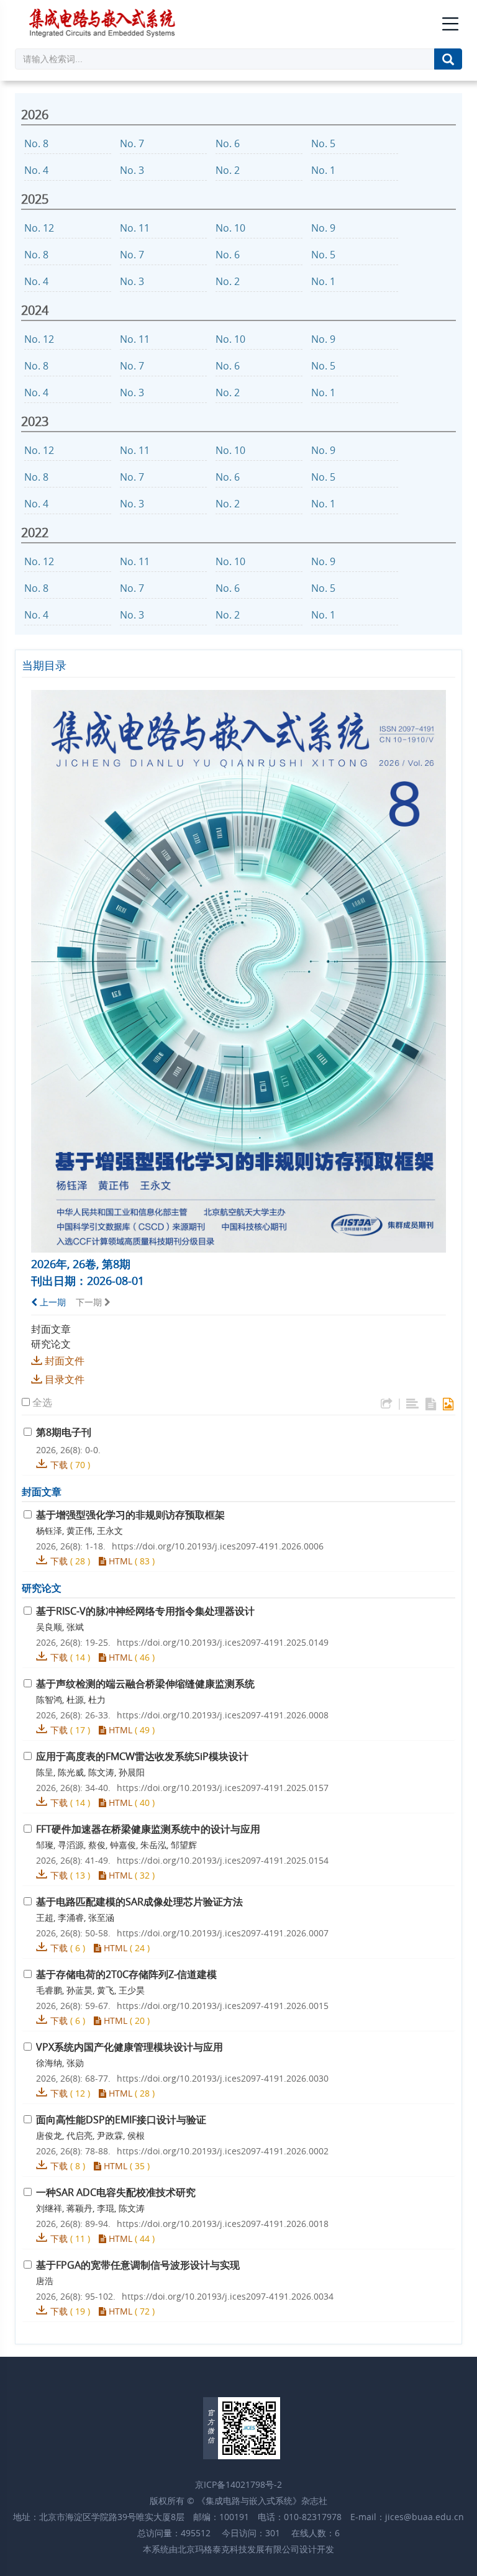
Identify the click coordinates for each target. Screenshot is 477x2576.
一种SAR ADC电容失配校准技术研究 (116, 2192)
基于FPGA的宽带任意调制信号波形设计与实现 (138, 2265)
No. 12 (40, 228)
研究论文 (51, 1344)
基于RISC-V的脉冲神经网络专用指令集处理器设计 (145, 1611)
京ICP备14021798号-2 (238, 2484)
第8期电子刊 (64, 1432)
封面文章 (51, 1329)
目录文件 (65, 1379)
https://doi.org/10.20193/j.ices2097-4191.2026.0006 (218, 1546)
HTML (119, 1561)
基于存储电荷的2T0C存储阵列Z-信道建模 (126, 1974)
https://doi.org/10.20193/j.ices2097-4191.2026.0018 (223, 2224)
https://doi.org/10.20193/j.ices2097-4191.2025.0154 (223, 1860)
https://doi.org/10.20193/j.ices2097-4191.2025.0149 (223, 1642)
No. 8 (38, 143)
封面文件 (65, 1361)
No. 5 (325, 143)
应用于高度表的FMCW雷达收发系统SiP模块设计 (142, 1756)
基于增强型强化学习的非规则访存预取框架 (130, 1515)
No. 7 (133, 143)
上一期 (52, 1302)
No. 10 (232, 228)
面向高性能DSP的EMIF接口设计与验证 (121, 2120)
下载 (59, 1465)
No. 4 (38, 170)
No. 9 (325, 228)
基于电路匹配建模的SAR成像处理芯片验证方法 (139, 1902)
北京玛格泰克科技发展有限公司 (238, 2549)
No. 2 (229, 170)
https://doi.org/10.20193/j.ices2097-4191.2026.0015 (223, 2006)
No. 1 (325, 170)
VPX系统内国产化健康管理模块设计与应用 (129, 2047)
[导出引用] (387, 1404)
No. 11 (136, 228)
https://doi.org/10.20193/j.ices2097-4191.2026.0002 (223, 2151)
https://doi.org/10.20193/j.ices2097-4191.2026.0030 (223, 2078)
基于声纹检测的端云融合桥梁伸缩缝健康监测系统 (145, 1684)
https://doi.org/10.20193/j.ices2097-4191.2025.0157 (223, 1788)
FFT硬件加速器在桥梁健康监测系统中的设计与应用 (148, 1829)
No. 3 (133, 170)
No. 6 (229, 143)
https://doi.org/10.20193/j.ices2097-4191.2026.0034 (228, 2296)
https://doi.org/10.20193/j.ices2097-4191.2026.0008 (223, 1715)
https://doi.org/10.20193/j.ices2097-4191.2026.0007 (223, 1933)
